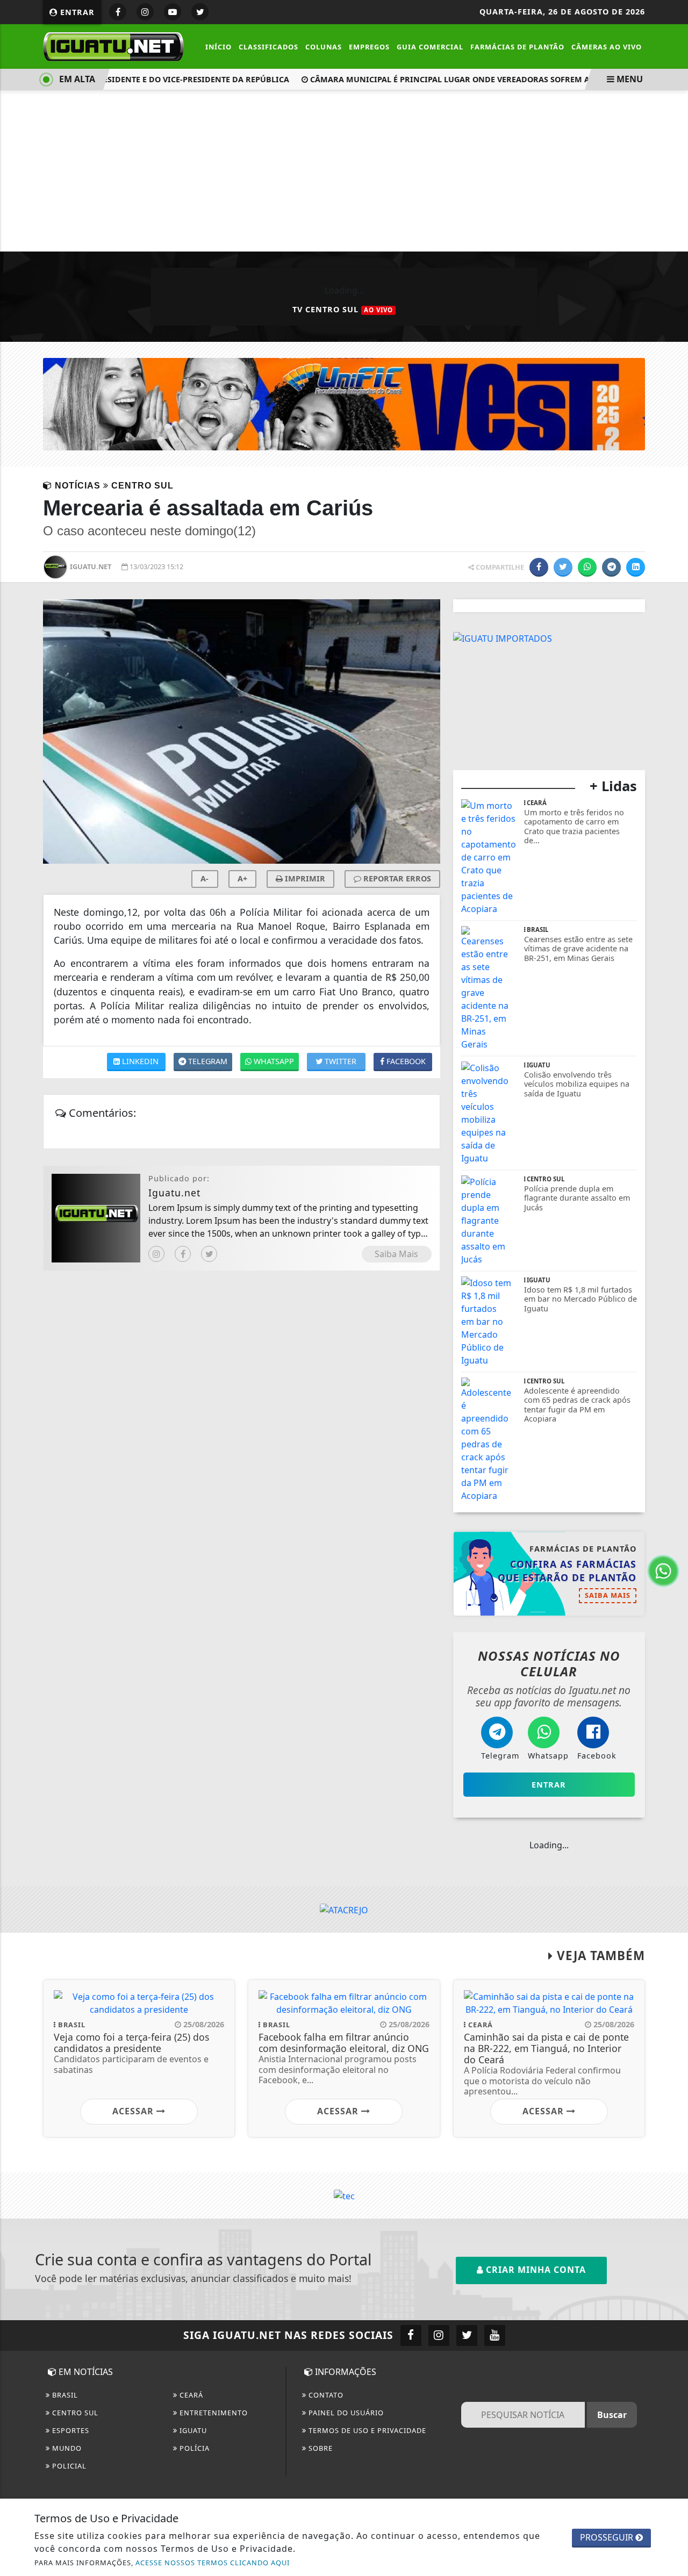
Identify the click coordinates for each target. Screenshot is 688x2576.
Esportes (70, 2430)
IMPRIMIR (304, 878)
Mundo (66, 2448)
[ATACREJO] (344, 1909)
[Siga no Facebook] (118, 12)
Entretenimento (213, 2413)
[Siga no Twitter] (200, 12)
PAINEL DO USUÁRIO (345, 2413)
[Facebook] (183, 1254)
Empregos (369, 47)
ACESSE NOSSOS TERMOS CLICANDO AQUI (213, 2563)
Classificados (268, 47)
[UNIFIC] (344, 403)
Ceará (190, 2395)
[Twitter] (209, 1254)
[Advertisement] (344, 171)
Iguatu (192, 2430)
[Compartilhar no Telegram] (611, 567)
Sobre (320, 2448)
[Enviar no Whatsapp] (587, 567)
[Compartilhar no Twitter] (563, 567)
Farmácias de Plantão (517, 47)
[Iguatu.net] (113, 46)
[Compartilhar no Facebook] (539, 567)
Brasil (64, 2395)
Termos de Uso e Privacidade (366, 2430)
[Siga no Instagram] (145, 12)
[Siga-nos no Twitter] (467, 2335)
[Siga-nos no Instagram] (439, 2335)
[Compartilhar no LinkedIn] (636, 567)
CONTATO (325, 2395)
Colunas (324, 47)
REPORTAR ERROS (396, 878)
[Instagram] (156, 1254)
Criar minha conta (535, 2270)
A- (205, 878)
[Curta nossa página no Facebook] (411, 2335)
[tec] (344, 2195)
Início (218, 47)
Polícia (193, 2448)
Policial (68, 2466)
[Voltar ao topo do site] (672, 1546)
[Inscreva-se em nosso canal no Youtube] (495, 2335)
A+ (242, 878)
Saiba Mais (396, 1254)
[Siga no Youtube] (173, 12)
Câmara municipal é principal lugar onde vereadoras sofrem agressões (450, 79)
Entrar (76, 12)
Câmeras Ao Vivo (607, 47)
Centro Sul (74, 2413)
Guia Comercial (430, 47)
